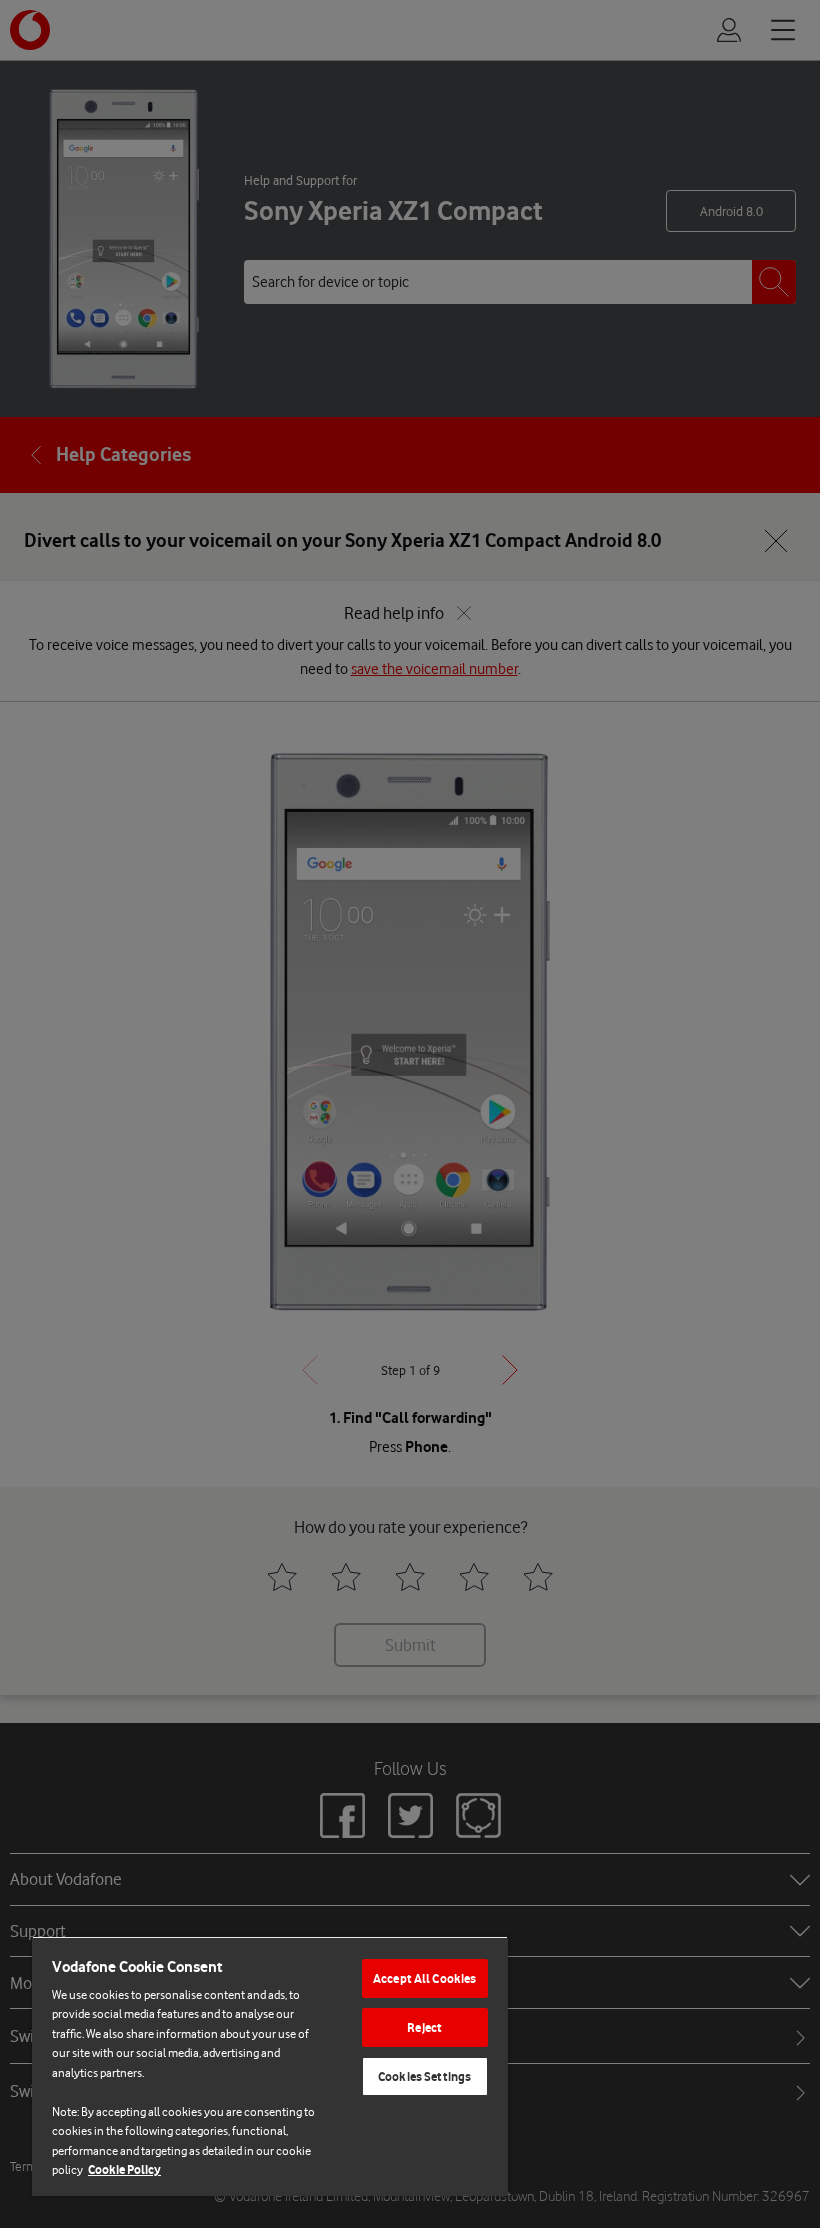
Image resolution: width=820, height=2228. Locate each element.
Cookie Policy (124, 2169)
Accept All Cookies (424, 1978)
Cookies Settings (424, 2076)
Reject (424, 2027)
